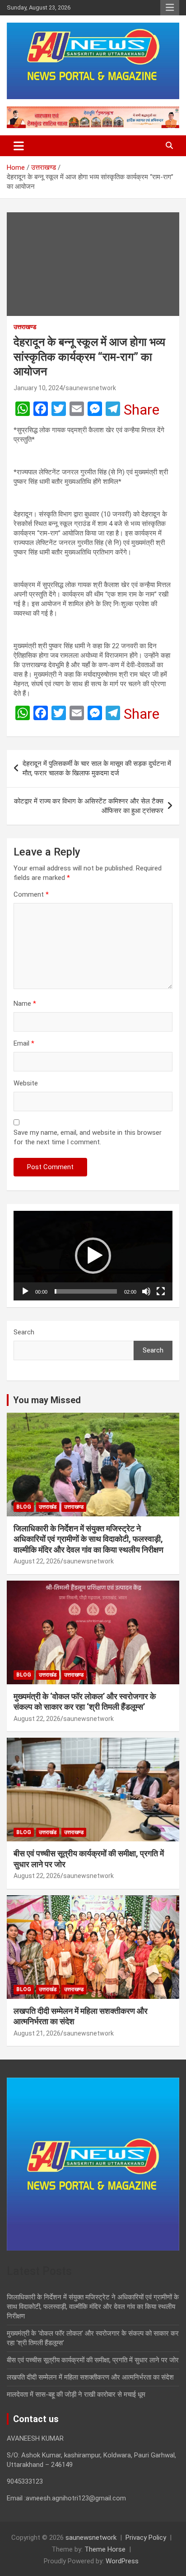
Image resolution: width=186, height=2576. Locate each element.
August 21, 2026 (37, 2033)
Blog (24, 1507)
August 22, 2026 (37, 1561)
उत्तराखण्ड (25, 327)
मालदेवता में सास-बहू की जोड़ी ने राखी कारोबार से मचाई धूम (76, 2394)
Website (26, 1083)
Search (24, 1332)
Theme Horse (105, 2549)
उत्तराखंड (48, 1507)
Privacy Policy (146, 2538)
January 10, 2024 (38, 388)
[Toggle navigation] (19, 146)
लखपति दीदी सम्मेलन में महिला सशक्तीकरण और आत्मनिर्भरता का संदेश (90, 2377)
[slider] (86, 1291)
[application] (93, 1256)
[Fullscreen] (161, 1291)
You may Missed (47, 1400)
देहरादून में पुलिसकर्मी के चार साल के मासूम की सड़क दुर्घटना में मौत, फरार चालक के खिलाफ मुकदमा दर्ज (97, 768)
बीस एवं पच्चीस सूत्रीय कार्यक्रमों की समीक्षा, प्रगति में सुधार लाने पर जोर (93, 2360)
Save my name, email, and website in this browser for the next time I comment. (88, 1137)
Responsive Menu (170, 8)
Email (24, 1043)
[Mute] (146, 1291)
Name (25, 1004)
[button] (93, 1256)
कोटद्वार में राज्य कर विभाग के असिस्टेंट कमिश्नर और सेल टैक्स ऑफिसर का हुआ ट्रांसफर (89, 806)
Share (142, 410)
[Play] (25, 1291)
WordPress (122, 2561)
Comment (31, 894)
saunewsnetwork (91, 388)
